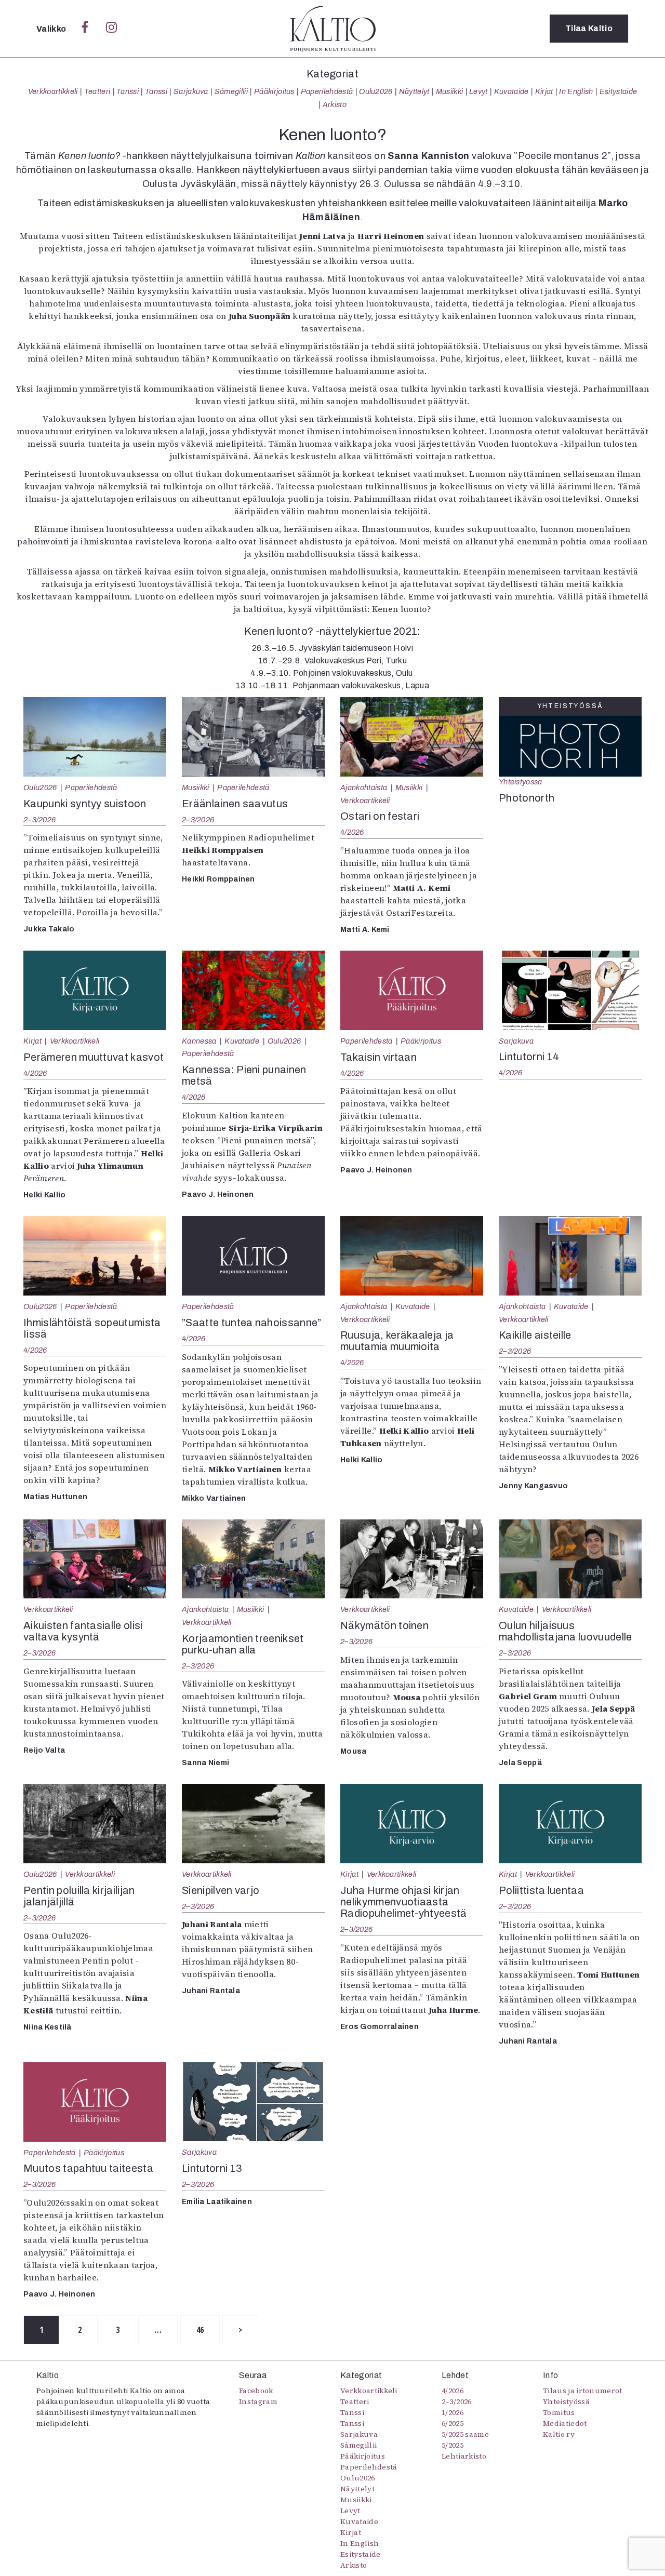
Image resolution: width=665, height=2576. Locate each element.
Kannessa (199, 1041)
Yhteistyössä (520, 782)
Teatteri (97, 91)
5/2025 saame (465, 2434)
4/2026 (352, 832)
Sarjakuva (191, 91)
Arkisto (335, 104)
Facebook (256, 2391)
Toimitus (559, 2412)
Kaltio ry (559, 2434)
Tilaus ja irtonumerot (583, 2391)
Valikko (52, 29)
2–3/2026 (39, 820)
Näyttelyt (414, 91)
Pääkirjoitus (274, 91)
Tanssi (128, 91)
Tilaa (589, 28)
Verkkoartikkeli (53, 91)
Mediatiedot (565, 2423)
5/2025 (453, 2445)
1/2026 (453, 2412)
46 (200, 2330)
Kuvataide (511, 91)
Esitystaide (619, 91)
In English (576, 91)
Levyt (478, 91)
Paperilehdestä (327, 91)
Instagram (258, 2401)
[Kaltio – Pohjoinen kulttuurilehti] (333, 29)
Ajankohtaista (364, 788)
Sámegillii (231, 91)
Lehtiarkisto (464, 2456)
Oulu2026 (376, 91)
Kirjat (544, 91)
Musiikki (450, 91)
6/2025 (453, 2423)
